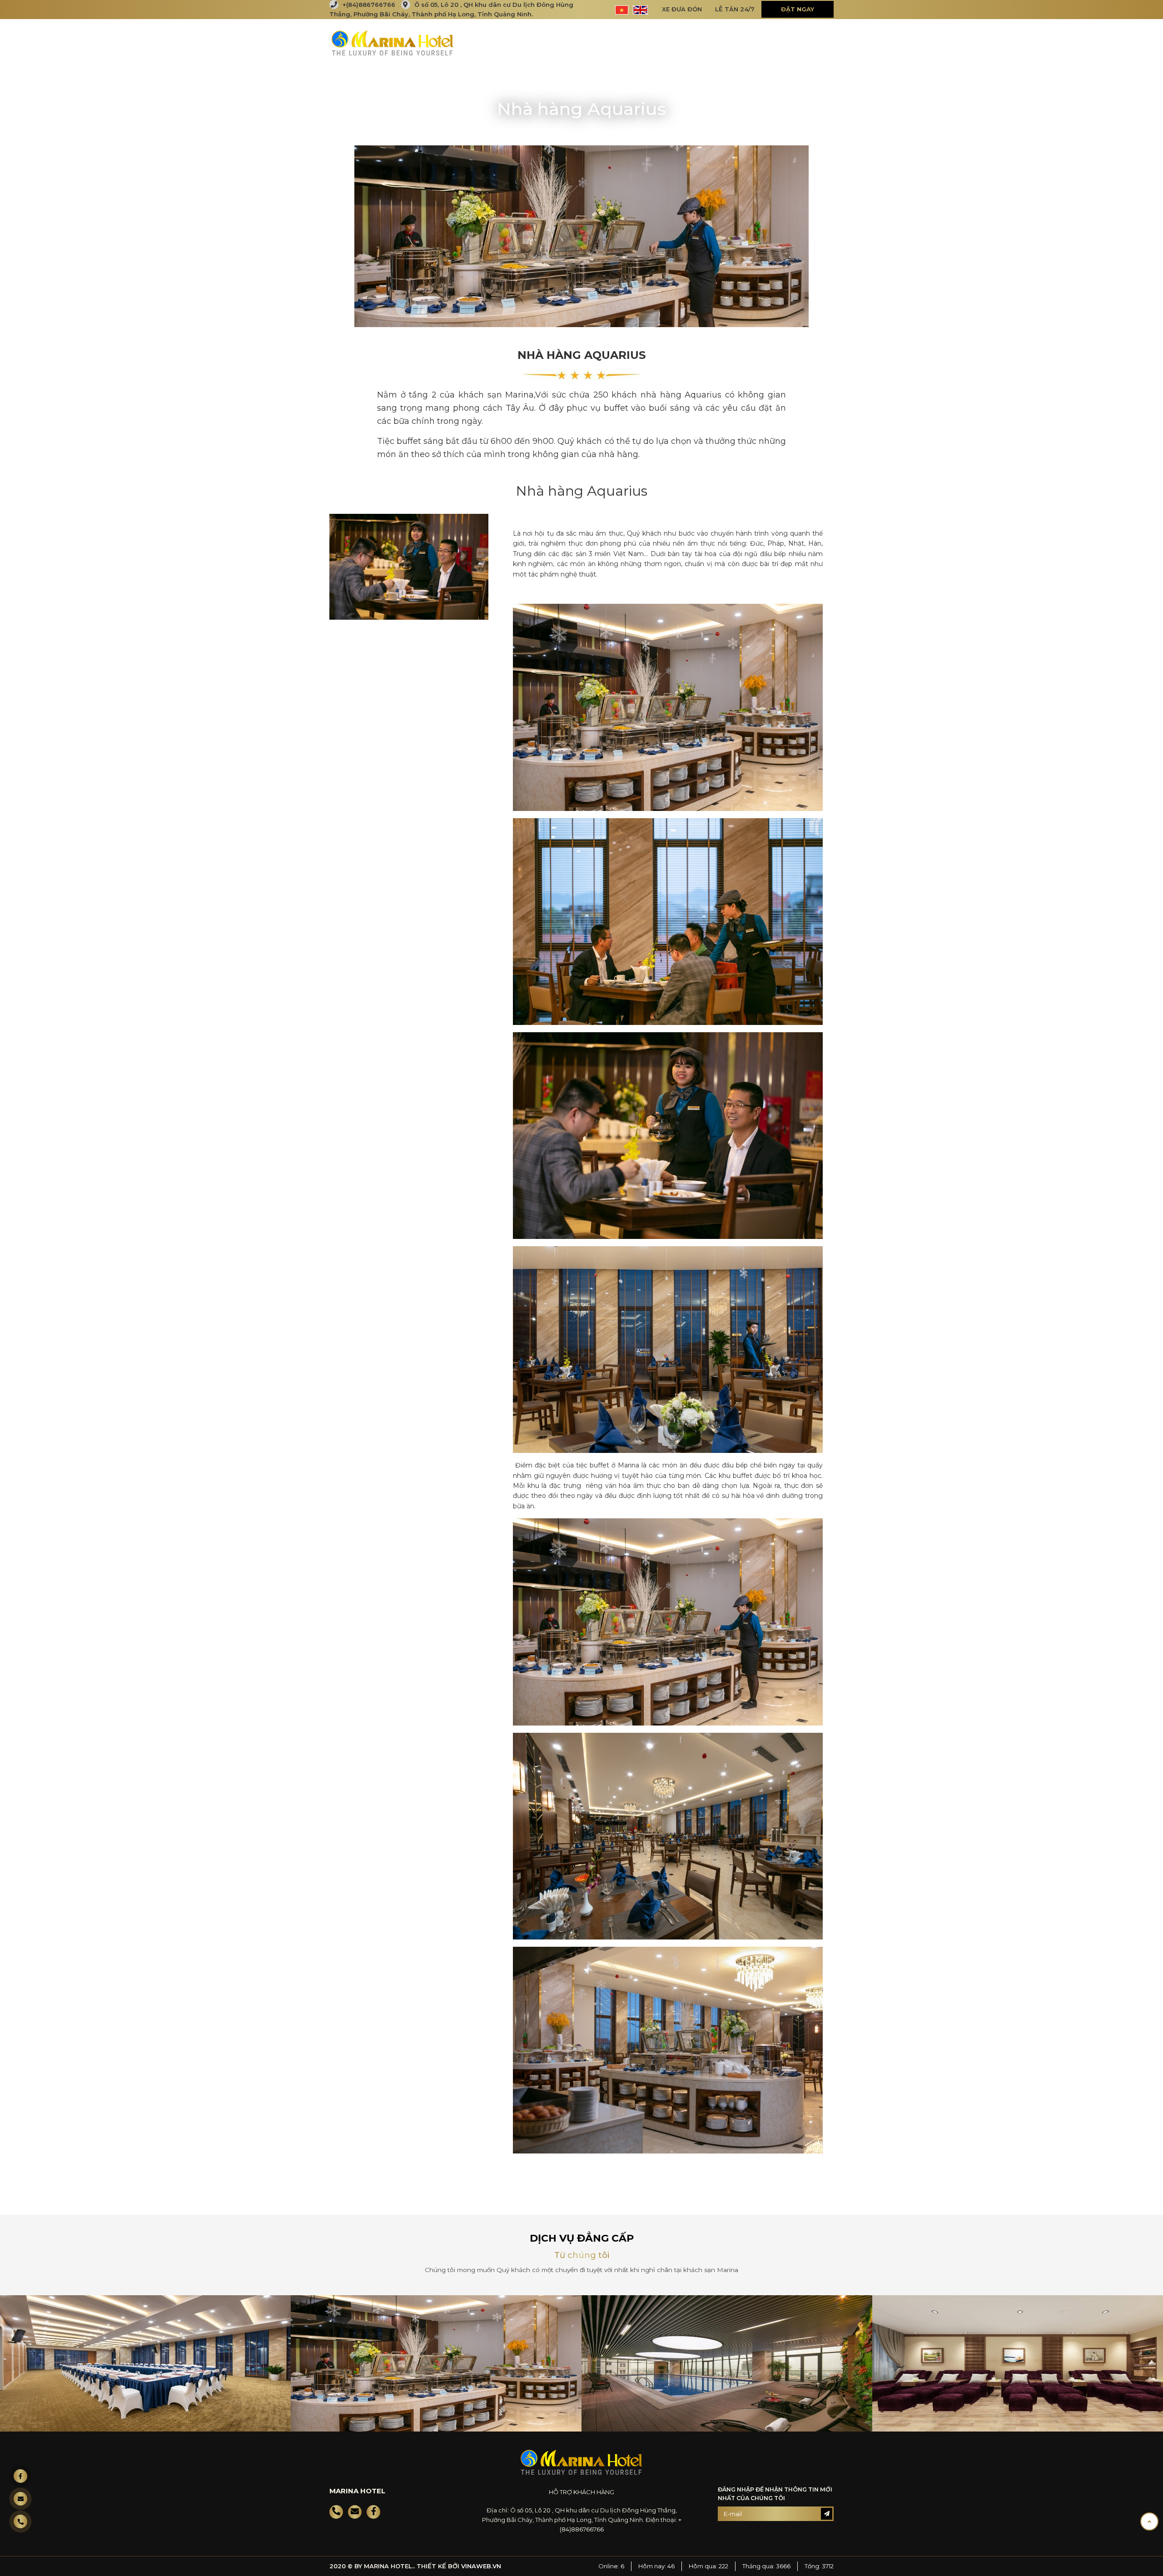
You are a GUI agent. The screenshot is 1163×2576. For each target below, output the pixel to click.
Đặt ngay (798, 9)
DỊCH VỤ (661, 42)
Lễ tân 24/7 (735, 9)
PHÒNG (617, 42)
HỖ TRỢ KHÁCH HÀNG (581, 2492)
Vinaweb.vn (481, 2566)
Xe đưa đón (682, 9)
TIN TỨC (705, 42)
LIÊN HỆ (812, 42)
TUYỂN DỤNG (758, 42)
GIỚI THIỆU (569, 42)
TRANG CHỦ (513, 42)
